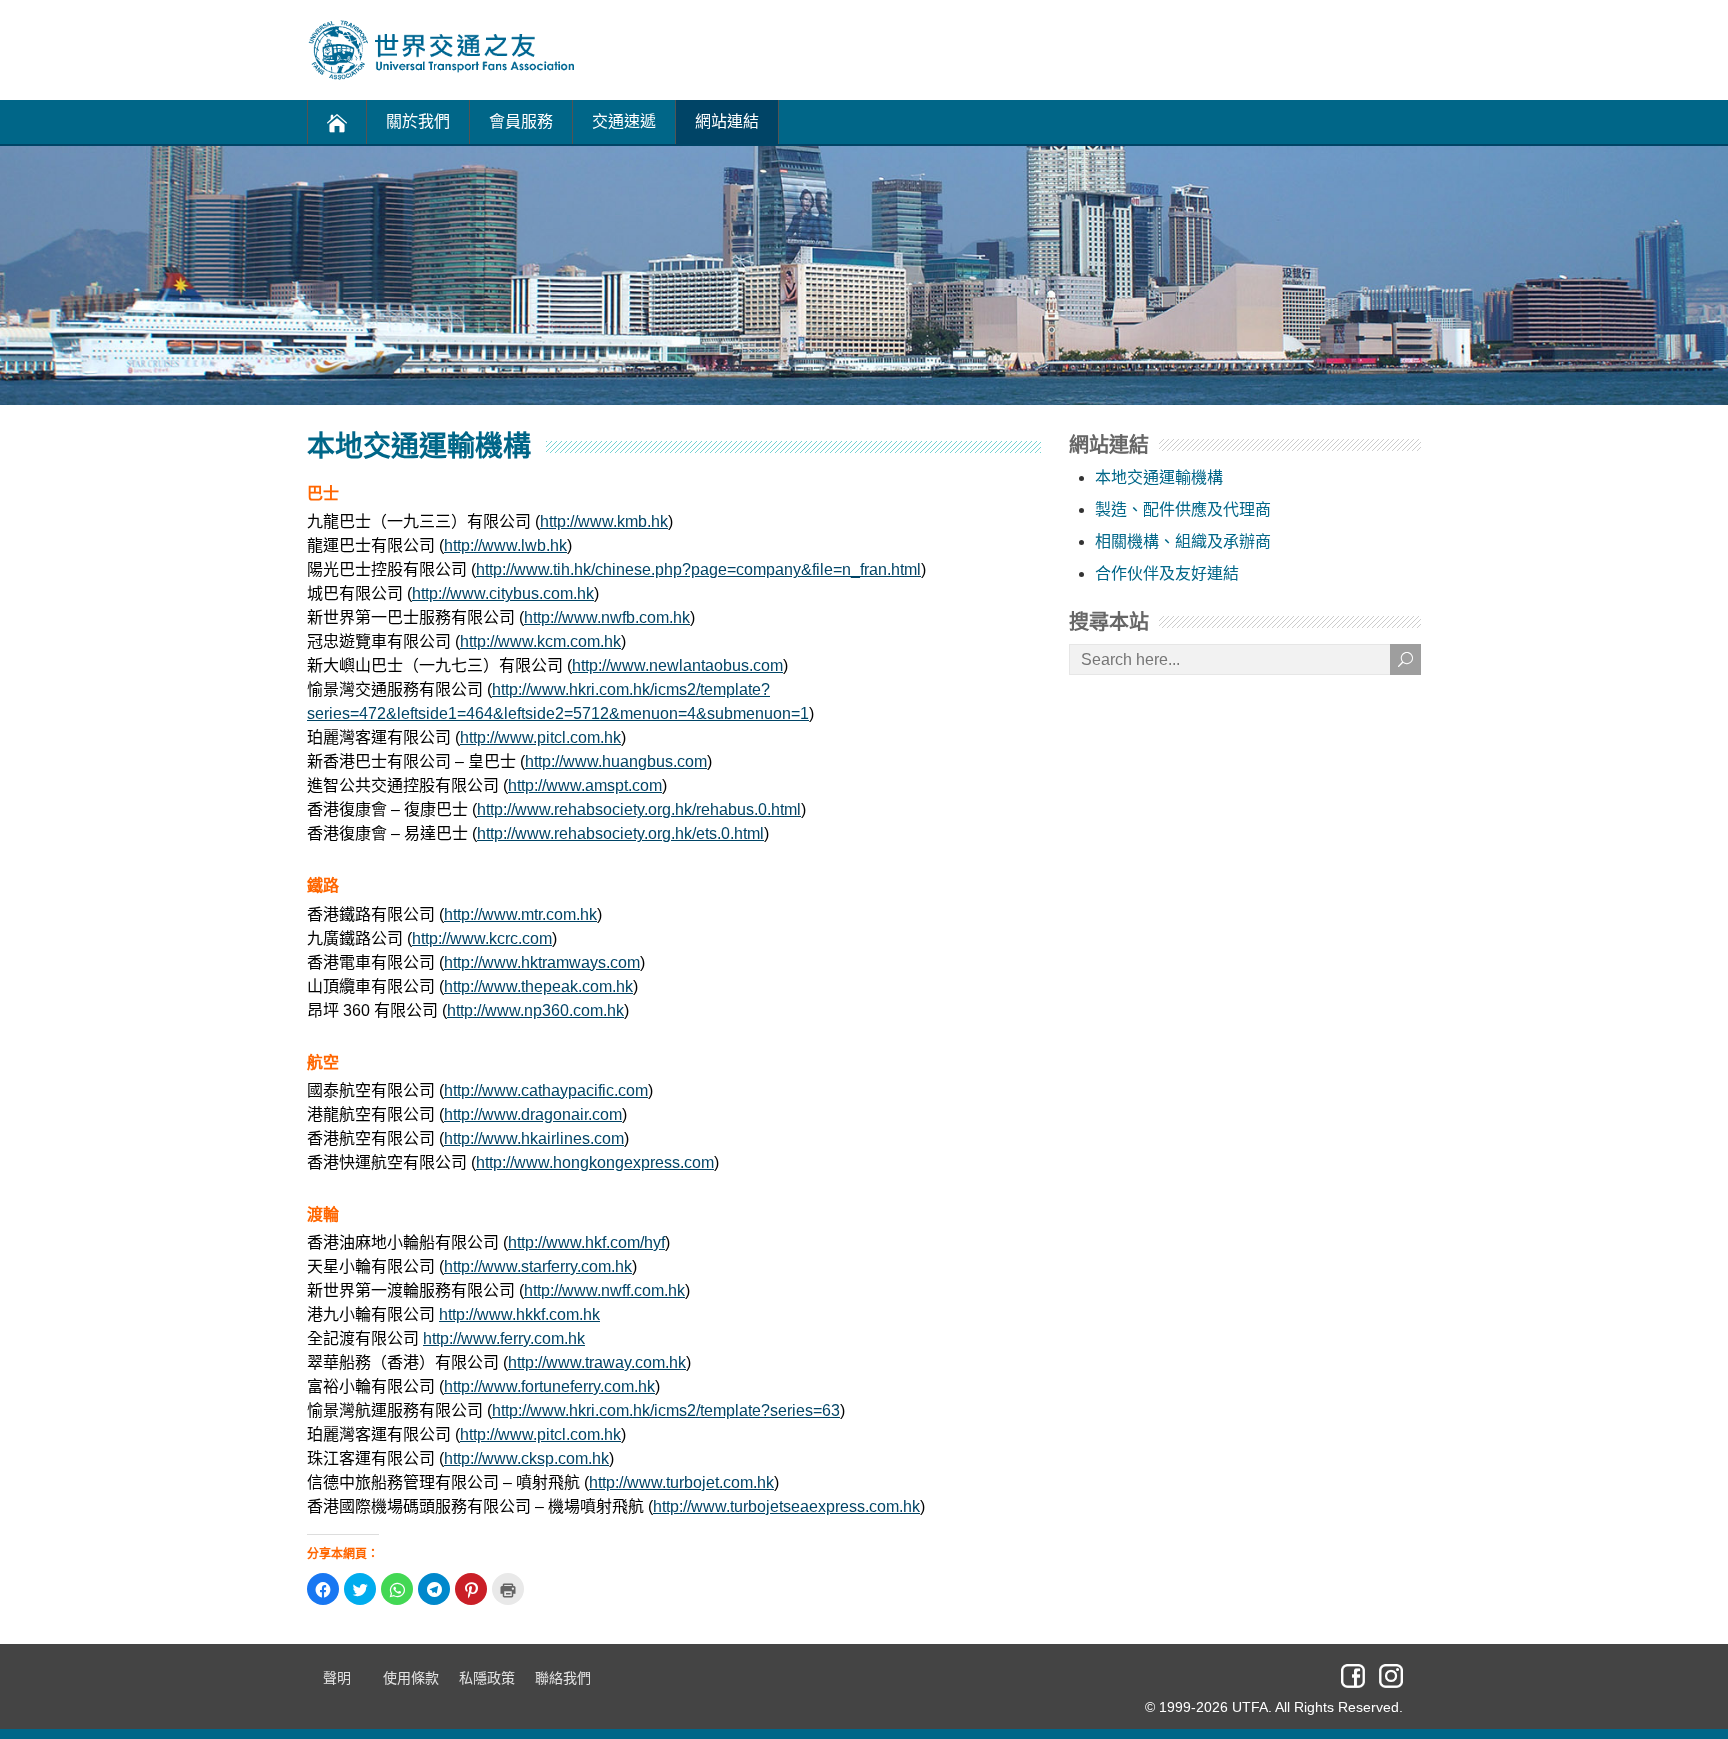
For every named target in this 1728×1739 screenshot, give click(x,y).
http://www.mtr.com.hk (520, 914)
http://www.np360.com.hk (535, 1010)
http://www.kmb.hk (604, 521)
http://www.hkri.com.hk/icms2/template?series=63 (666, 1410)
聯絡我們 (563, 1678)
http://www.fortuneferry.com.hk (549, 1386)
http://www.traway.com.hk (597, 1362)
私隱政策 (487, 1678)
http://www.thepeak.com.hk (538, 986)
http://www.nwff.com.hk (604, 1290)
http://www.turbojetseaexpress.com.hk (786, 1506)
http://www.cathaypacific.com (546, 1090)
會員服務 (521, 121)
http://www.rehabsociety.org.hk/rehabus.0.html (639, 809)
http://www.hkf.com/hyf (586, 1242)
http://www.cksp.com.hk (526, 1458)
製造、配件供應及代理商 (1183, 509)
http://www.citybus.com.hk (503, 593)
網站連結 (727, 121)
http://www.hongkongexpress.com (595, 1162)
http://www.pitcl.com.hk (540, 737)
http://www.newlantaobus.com (677, 665)
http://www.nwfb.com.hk (607, 617)
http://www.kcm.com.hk (540, 641)
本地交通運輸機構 (1159, 477)
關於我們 (418, 121)
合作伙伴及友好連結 (1167, 573)
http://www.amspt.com (585, 785)
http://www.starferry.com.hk (538, 1266)
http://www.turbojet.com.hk (681, 1482)
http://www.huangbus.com (616, 761)
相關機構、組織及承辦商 (1183, 541)
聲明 (337, 1678)
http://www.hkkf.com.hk (519, 1314)
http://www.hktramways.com (542, 962)
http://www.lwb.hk (505, 545)
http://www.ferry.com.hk (504, 1338)
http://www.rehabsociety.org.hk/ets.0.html (620, 833)
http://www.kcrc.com (482, 938)
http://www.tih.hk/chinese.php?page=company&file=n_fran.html (698, 569)
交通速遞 (624, 121)
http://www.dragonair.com (533, 1114)
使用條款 (411, 1678)
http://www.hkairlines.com (534, 1138)
